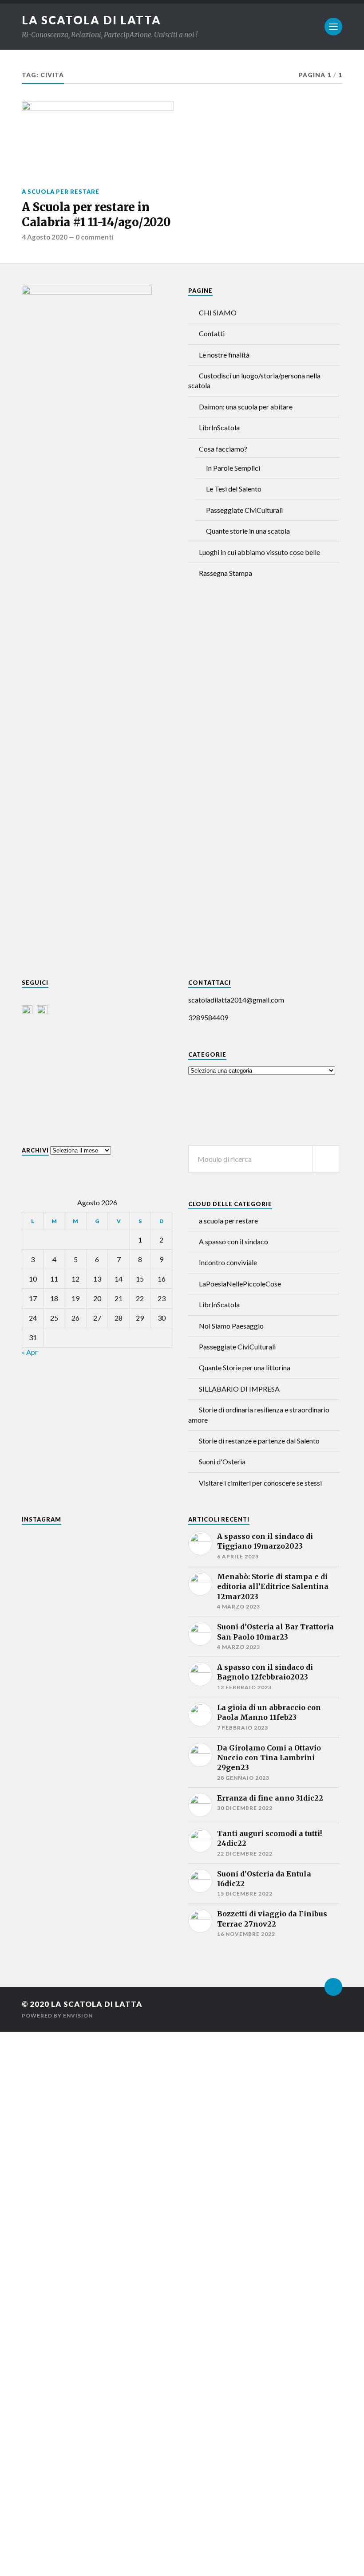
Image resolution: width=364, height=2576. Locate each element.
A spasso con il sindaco (233, 1241)
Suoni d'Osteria (222, 1461)
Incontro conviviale (228, 1262)
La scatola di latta (91, 20)
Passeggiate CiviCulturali (244, 510)
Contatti (212, 333)
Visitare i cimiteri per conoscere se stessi (260, 1483)
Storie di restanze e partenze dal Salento (259, 1441)
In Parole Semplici (233, 468)
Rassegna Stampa (226, 573)
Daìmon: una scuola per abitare (246, 407)
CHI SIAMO (218, 313)
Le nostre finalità (224, 355)
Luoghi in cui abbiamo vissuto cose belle (259, 552)
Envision (78, 2016)
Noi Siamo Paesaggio (231, 1326)
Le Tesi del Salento (234, 489)
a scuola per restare (61, 192)
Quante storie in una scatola (248, 531)
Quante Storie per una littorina (245, 1367)
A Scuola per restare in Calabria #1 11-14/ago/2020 (96, 215)
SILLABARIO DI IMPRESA (239, 1389)
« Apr (30, 1352)
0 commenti (95, 237)
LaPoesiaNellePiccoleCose (240, 1284)
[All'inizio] (333, 1987)
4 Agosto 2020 (45, 237)
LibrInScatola (219, 427)
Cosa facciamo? (223, 449)
